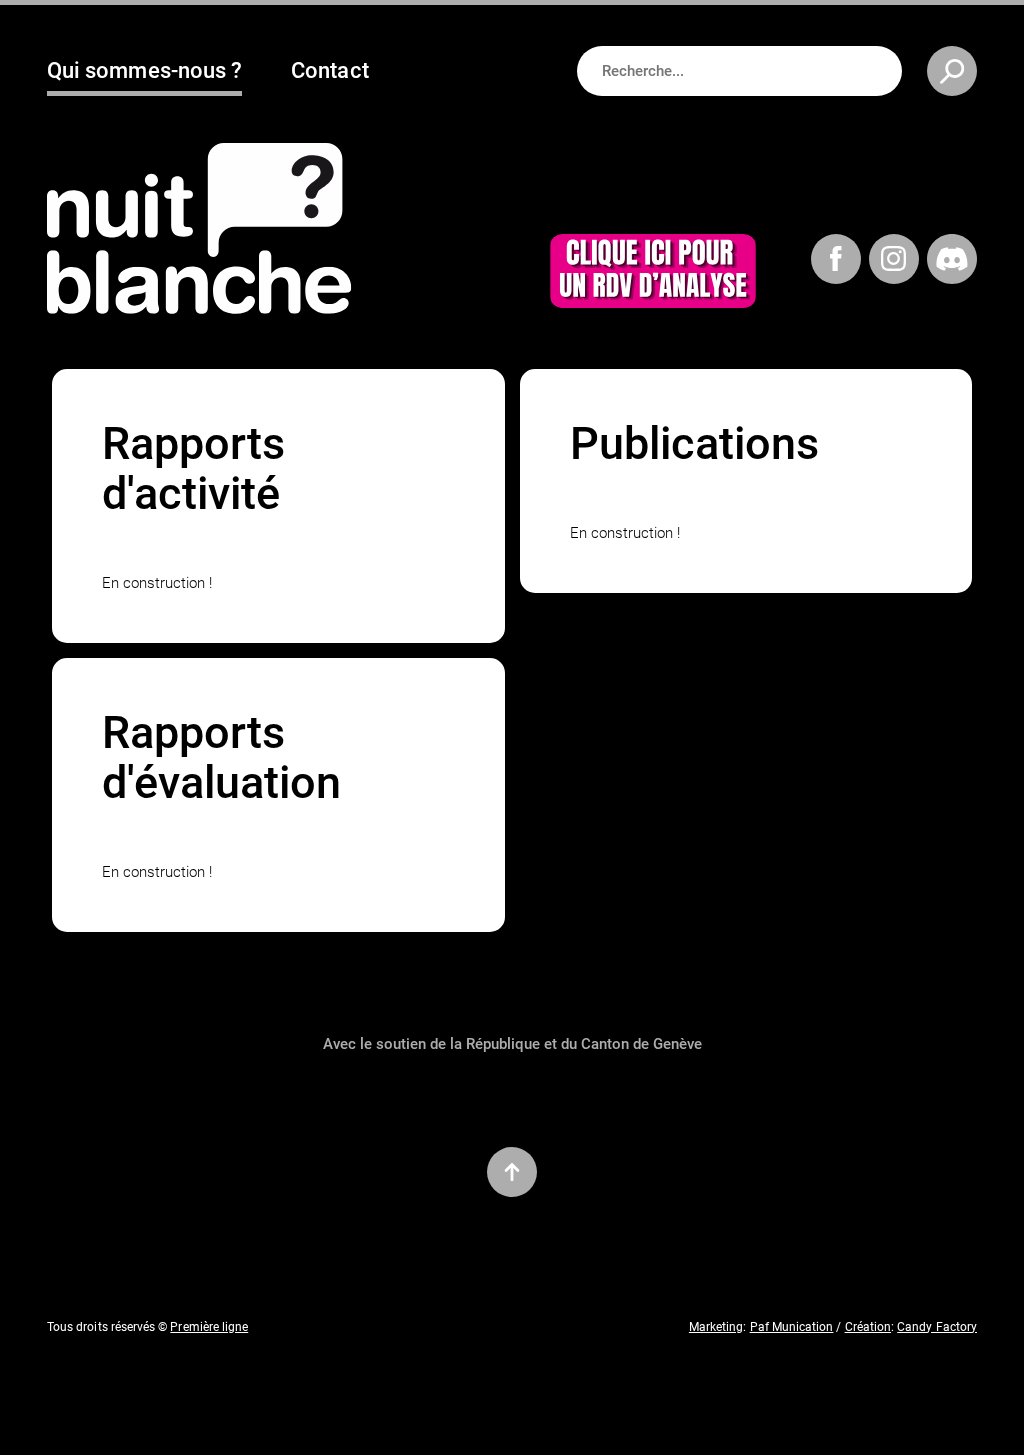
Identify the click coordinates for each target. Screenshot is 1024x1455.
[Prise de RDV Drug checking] (653, 274)
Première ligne (209, 1327)
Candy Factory (937, 1327)
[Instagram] (894, 262)
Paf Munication (792, 1327)
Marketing (716, 1327)
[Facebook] (836, 262)
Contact (329, 70)
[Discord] (952, 262)
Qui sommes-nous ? (144, 70)
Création (868, 1327)
